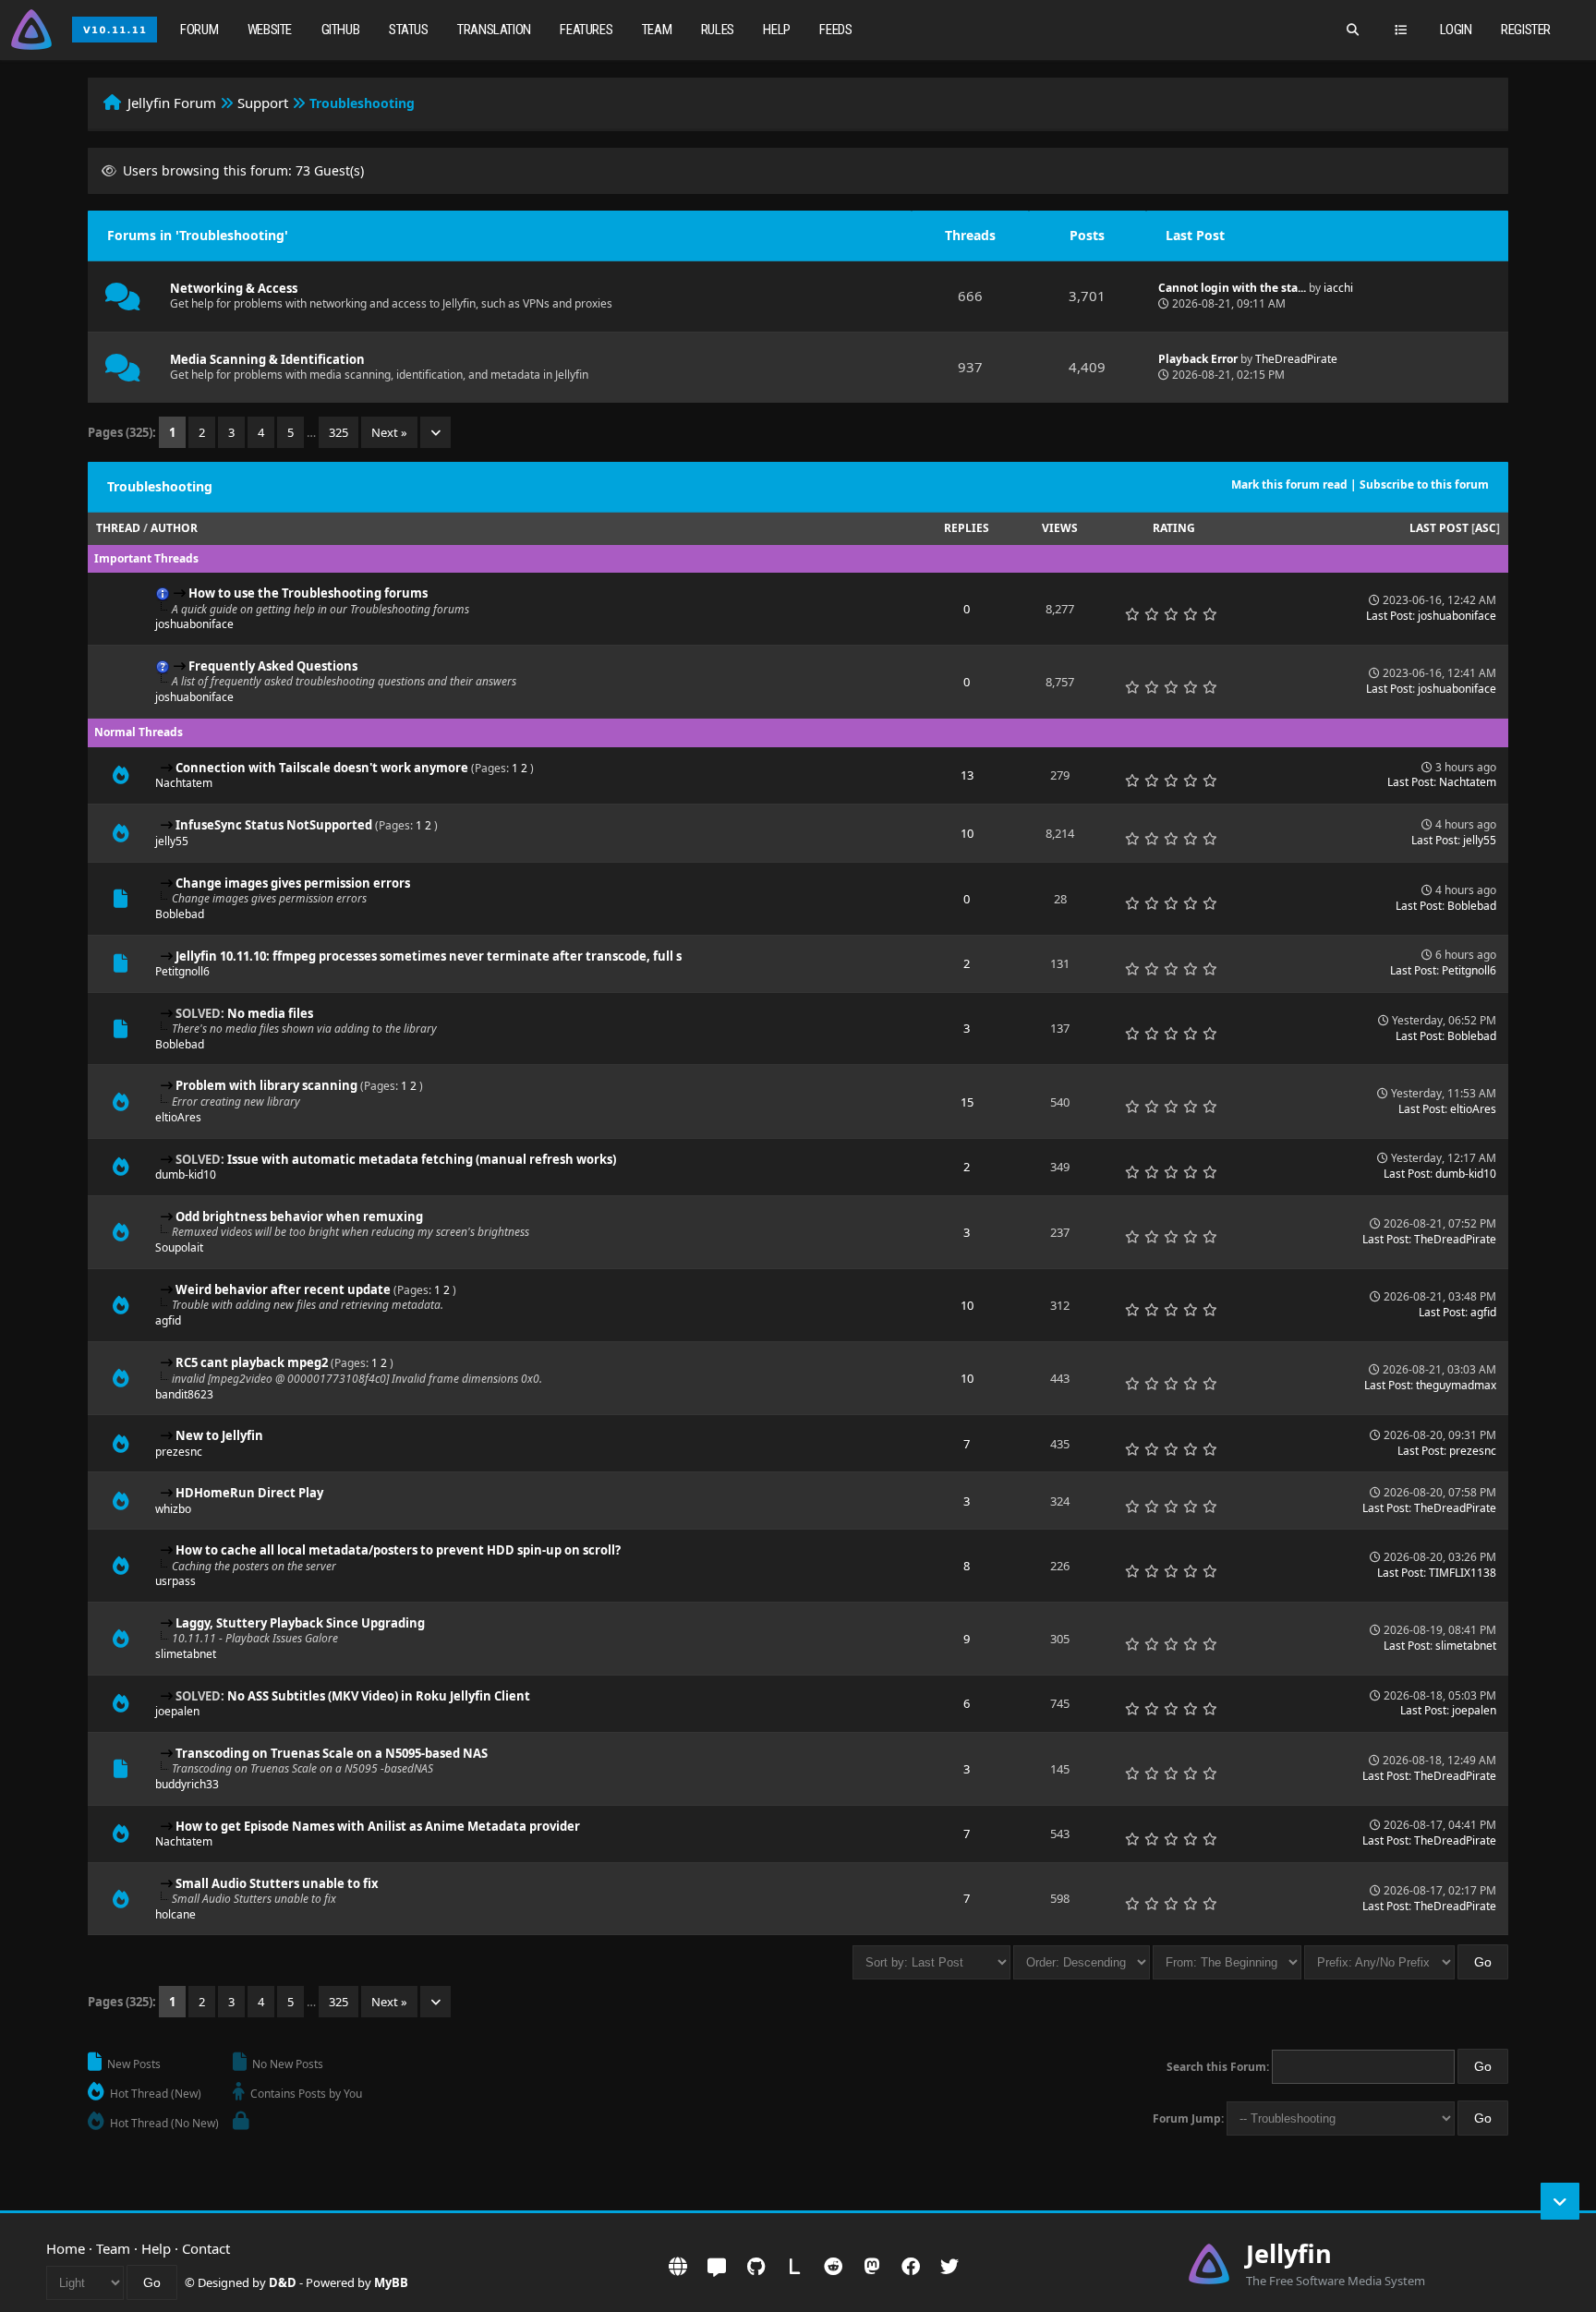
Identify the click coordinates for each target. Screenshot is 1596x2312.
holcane (175, 1914)
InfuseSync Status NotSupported (274, 825)
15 (967, 1102)
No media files (270, 1013)
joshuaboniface (194, 624)
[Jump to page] (435, 432)
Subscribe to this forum (1424, 484)
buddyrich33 (187, 1784)
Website (270, 30)
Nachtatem (184, 783)
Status (409, 30)
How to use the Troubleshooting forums (308, 593)
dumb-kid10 (186, 1174)
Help (776, 30)
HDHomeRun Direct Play (249, 1493)
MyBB (391, 2282)
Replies (967, 528)
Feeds (835, 30)
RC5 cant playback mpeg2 (252, 1362)
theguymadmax (1456, 1385)
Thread (118, 528)
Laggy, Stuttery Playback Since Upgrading (300, 1623)
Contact (206, 2248)
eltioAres (178, 1117)
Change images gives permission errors (293, 883)
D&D (283, 2282)
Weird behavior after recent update (283, 1289)
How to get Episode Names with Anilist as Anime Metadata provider (378, 1826)
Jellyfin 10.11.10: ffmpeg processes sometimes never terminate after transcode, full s (429, 956)
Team (657, 30)
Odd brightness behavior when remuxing (299, 1217)
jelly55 (172, 841)
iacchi (1338, 288)
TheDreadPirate (1296, 359)
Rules (718, 30)
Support (263, 103)
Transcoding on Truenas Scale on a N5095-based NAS (332, 1753)
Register (1526, 30)
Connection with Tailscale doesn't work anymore (322, 768)
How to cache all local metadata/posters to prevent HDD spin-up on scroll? (398, 1550)
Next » (389, 432)
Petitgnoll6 (182, 971)
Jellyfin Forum (172, 103)
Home (66, 2248)
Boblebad (180, 914)
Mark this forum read (1289, 484)
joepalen (177, 1711)
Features (586, 30)
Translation (494, 30)
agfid (168, 1320)
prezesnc (179, 1452)
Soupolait (179, 1247)
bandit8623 (184, 1394)
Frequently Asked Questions (273, 666)
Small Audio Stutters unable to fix (277, 1883)
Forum (199, 30)
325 (339, 432)
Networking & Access (234, 288)
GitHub (341, 30)
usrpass (175, 1581)
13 (967, 775)
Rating (1174, 528)
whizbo (173, 1509)
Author (174, 528)
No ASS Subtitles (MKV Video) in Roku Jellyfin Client (379, 1696)
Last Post (1439, 528)
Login (1456, 30)
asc (1486, 528)
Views (1060, 528)
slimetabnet (186, 1654)
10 (967, 833)
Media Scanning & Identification (267, 359)
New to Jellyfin (219, 1435)
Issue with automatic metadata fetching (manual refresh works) (422, 1159)
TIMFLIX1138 (1463, 1573)
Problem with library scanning (266, 1085)
